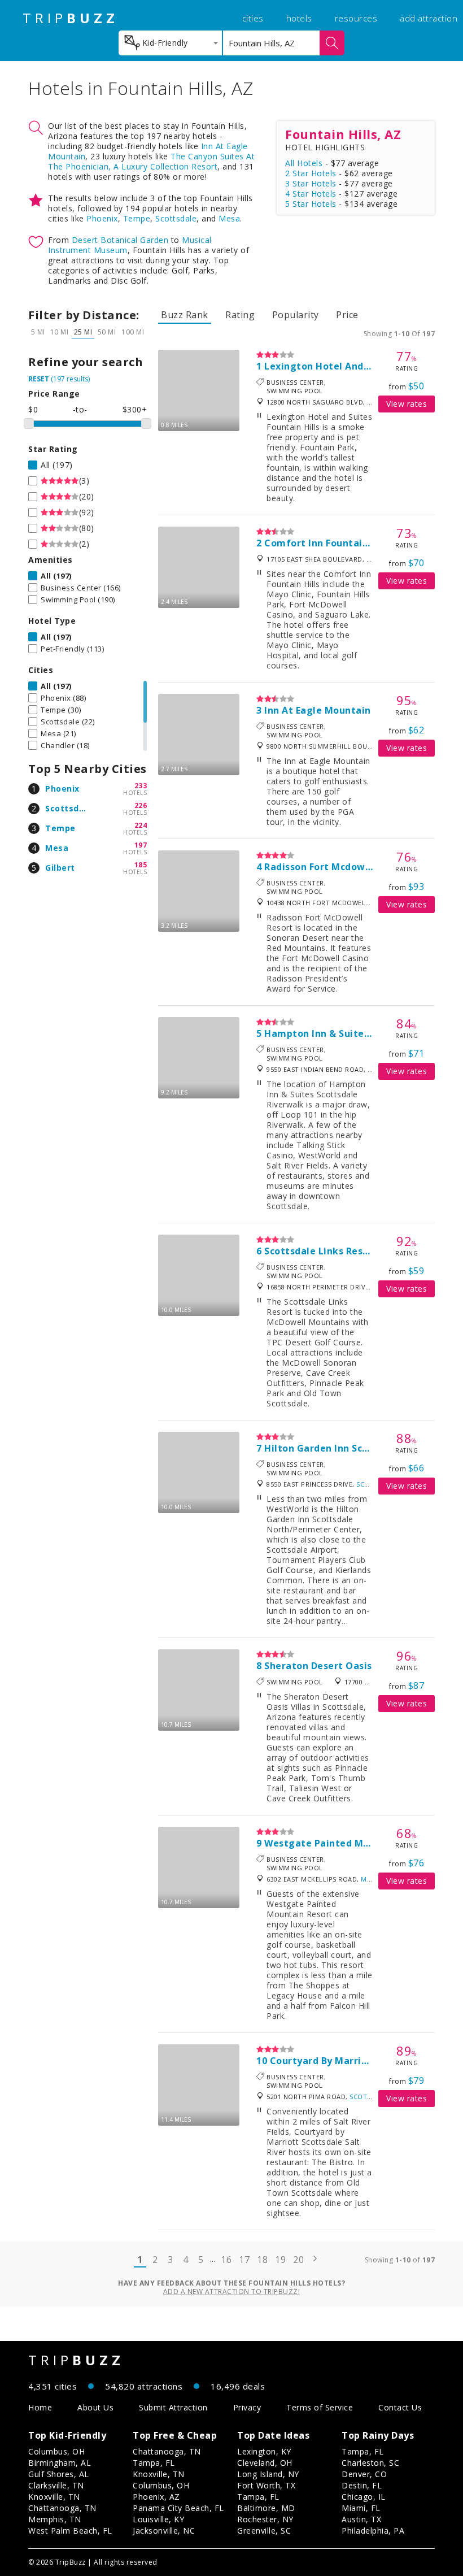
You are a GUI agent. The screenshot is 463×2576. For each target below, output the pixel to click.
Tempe (137, 218)
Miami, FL (361, 2508)
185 (141, 865)
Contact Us (400, 2407)
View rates (407, 404)
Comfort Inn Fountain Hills (328, 543)
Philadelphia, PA (373, 2531)
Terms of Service (320, 2407)
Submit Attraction (173, 2407)
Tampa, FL (154, 2463)
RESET (39, 379)
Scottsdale (176, 218)
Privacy (247, 2407)
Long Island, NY (268, 2474)
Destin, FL (362, 2485)
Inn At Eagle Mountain (318, 710)
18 (262, 2260)
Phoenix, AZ (156, 2497)
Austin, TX (361, 2519)
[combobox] (170, 43)
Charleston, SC (370, 2463)
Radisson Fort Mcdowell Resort (338, 867)
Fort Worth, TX (266, 2485)
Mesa (229, 218)
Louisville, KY (158, 2519)
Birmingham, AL (60, 2463)
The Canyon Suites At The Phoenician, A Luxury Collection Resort (151, 161)
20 (298, 2260)
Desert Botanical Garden (120, 240)
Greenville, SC (264, 2531)
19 (280, 2260)
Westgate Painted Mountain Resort (350, 1843)
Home (40, 2407)
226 (141, 805)
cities (253, 18)
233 (141, 786)
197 (141, 845)
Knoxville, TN (54, 2497)
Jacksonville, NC (164, 2531)
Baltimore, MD (266, 2508)
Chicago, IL (364, 2497)
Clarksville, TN (56, 2485)
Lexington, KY (264, 2451)
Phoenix (102, 218)
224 (141, 825)
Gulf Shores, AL (59, 2474)
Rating (240, 315)
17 (244, 2260)
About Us (95, 2407)
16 (226, 2260)
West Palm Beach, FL (70, 2531)
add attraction (429, 18)
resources (356, 18)
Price (347, 315)
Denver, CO (364, 2474)
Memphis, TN (55, 2519)
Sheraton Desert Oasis (318, 1666)
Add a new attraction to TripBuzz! (232, 2292)
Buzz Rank (185, 315)
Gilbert (60, 868)
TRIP (71, 18)
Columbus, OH (56, 2451)
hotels (299, 18)
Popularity (296, 315)
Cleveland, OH (265, 2463)
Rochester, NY (265, 2519)
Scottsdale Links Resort (321, 1251)
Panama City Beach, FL (178, 2508)
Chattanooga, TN (62, 2508)
